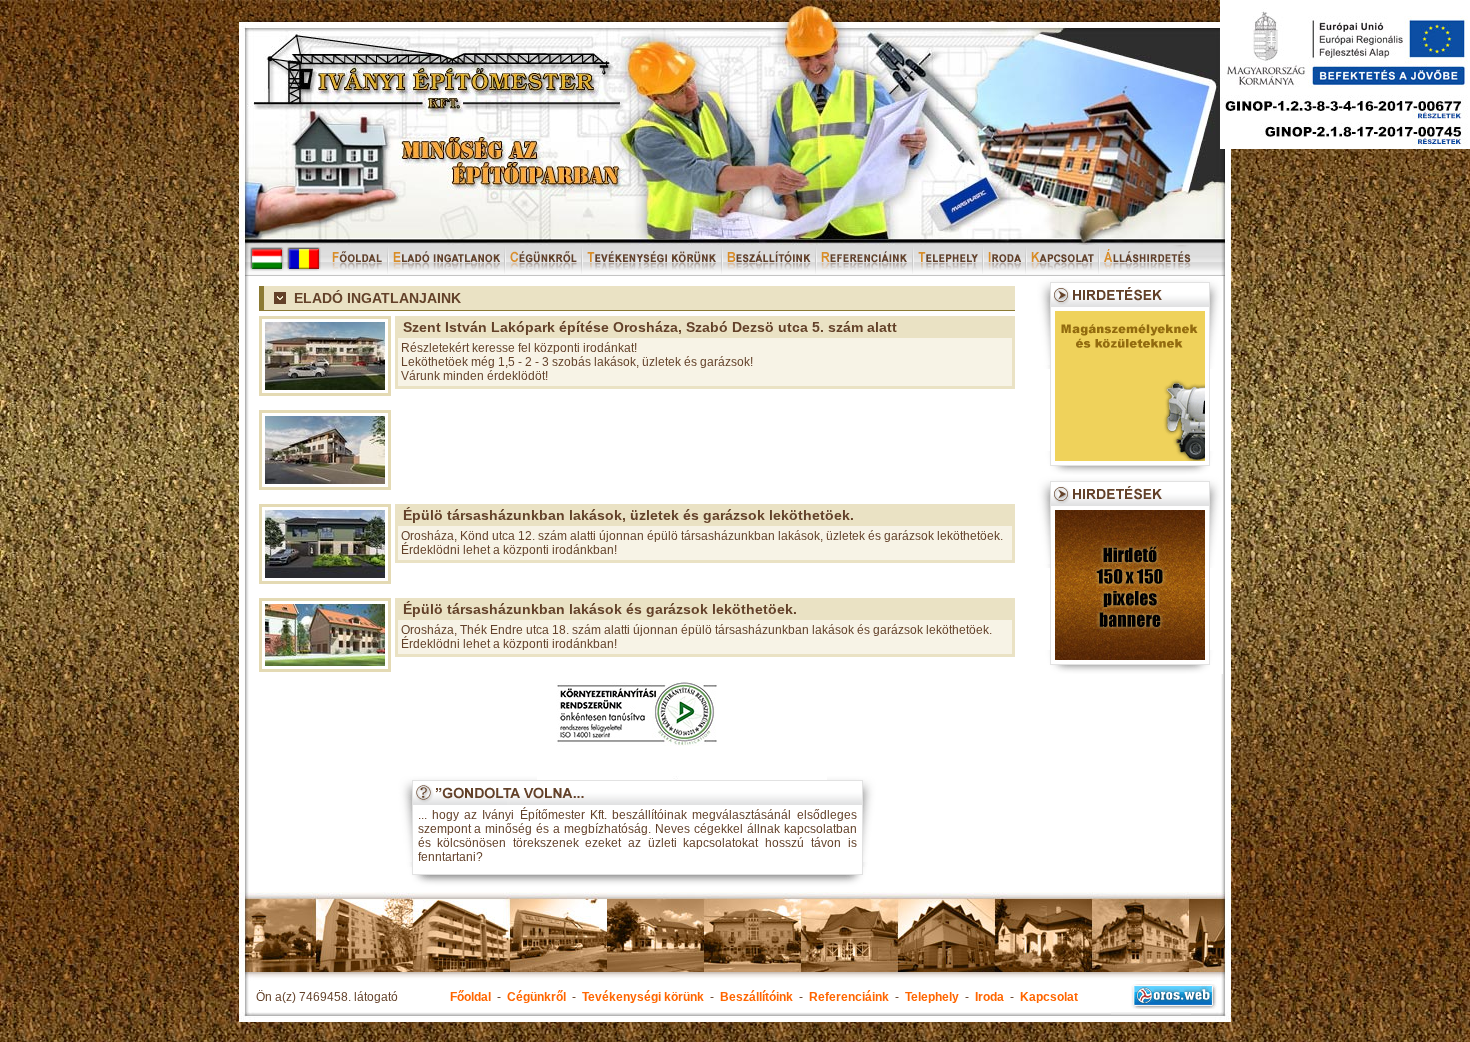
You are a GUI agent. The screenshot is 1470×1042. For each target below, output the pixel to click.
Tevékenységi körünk (643, 997)
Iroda (989, 997)
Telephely (932, 997)
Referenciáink (849, 997)
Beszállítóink (756, 997)
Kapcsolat (1049, 997)
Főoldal (470, 997)
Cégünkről (536, 997)
